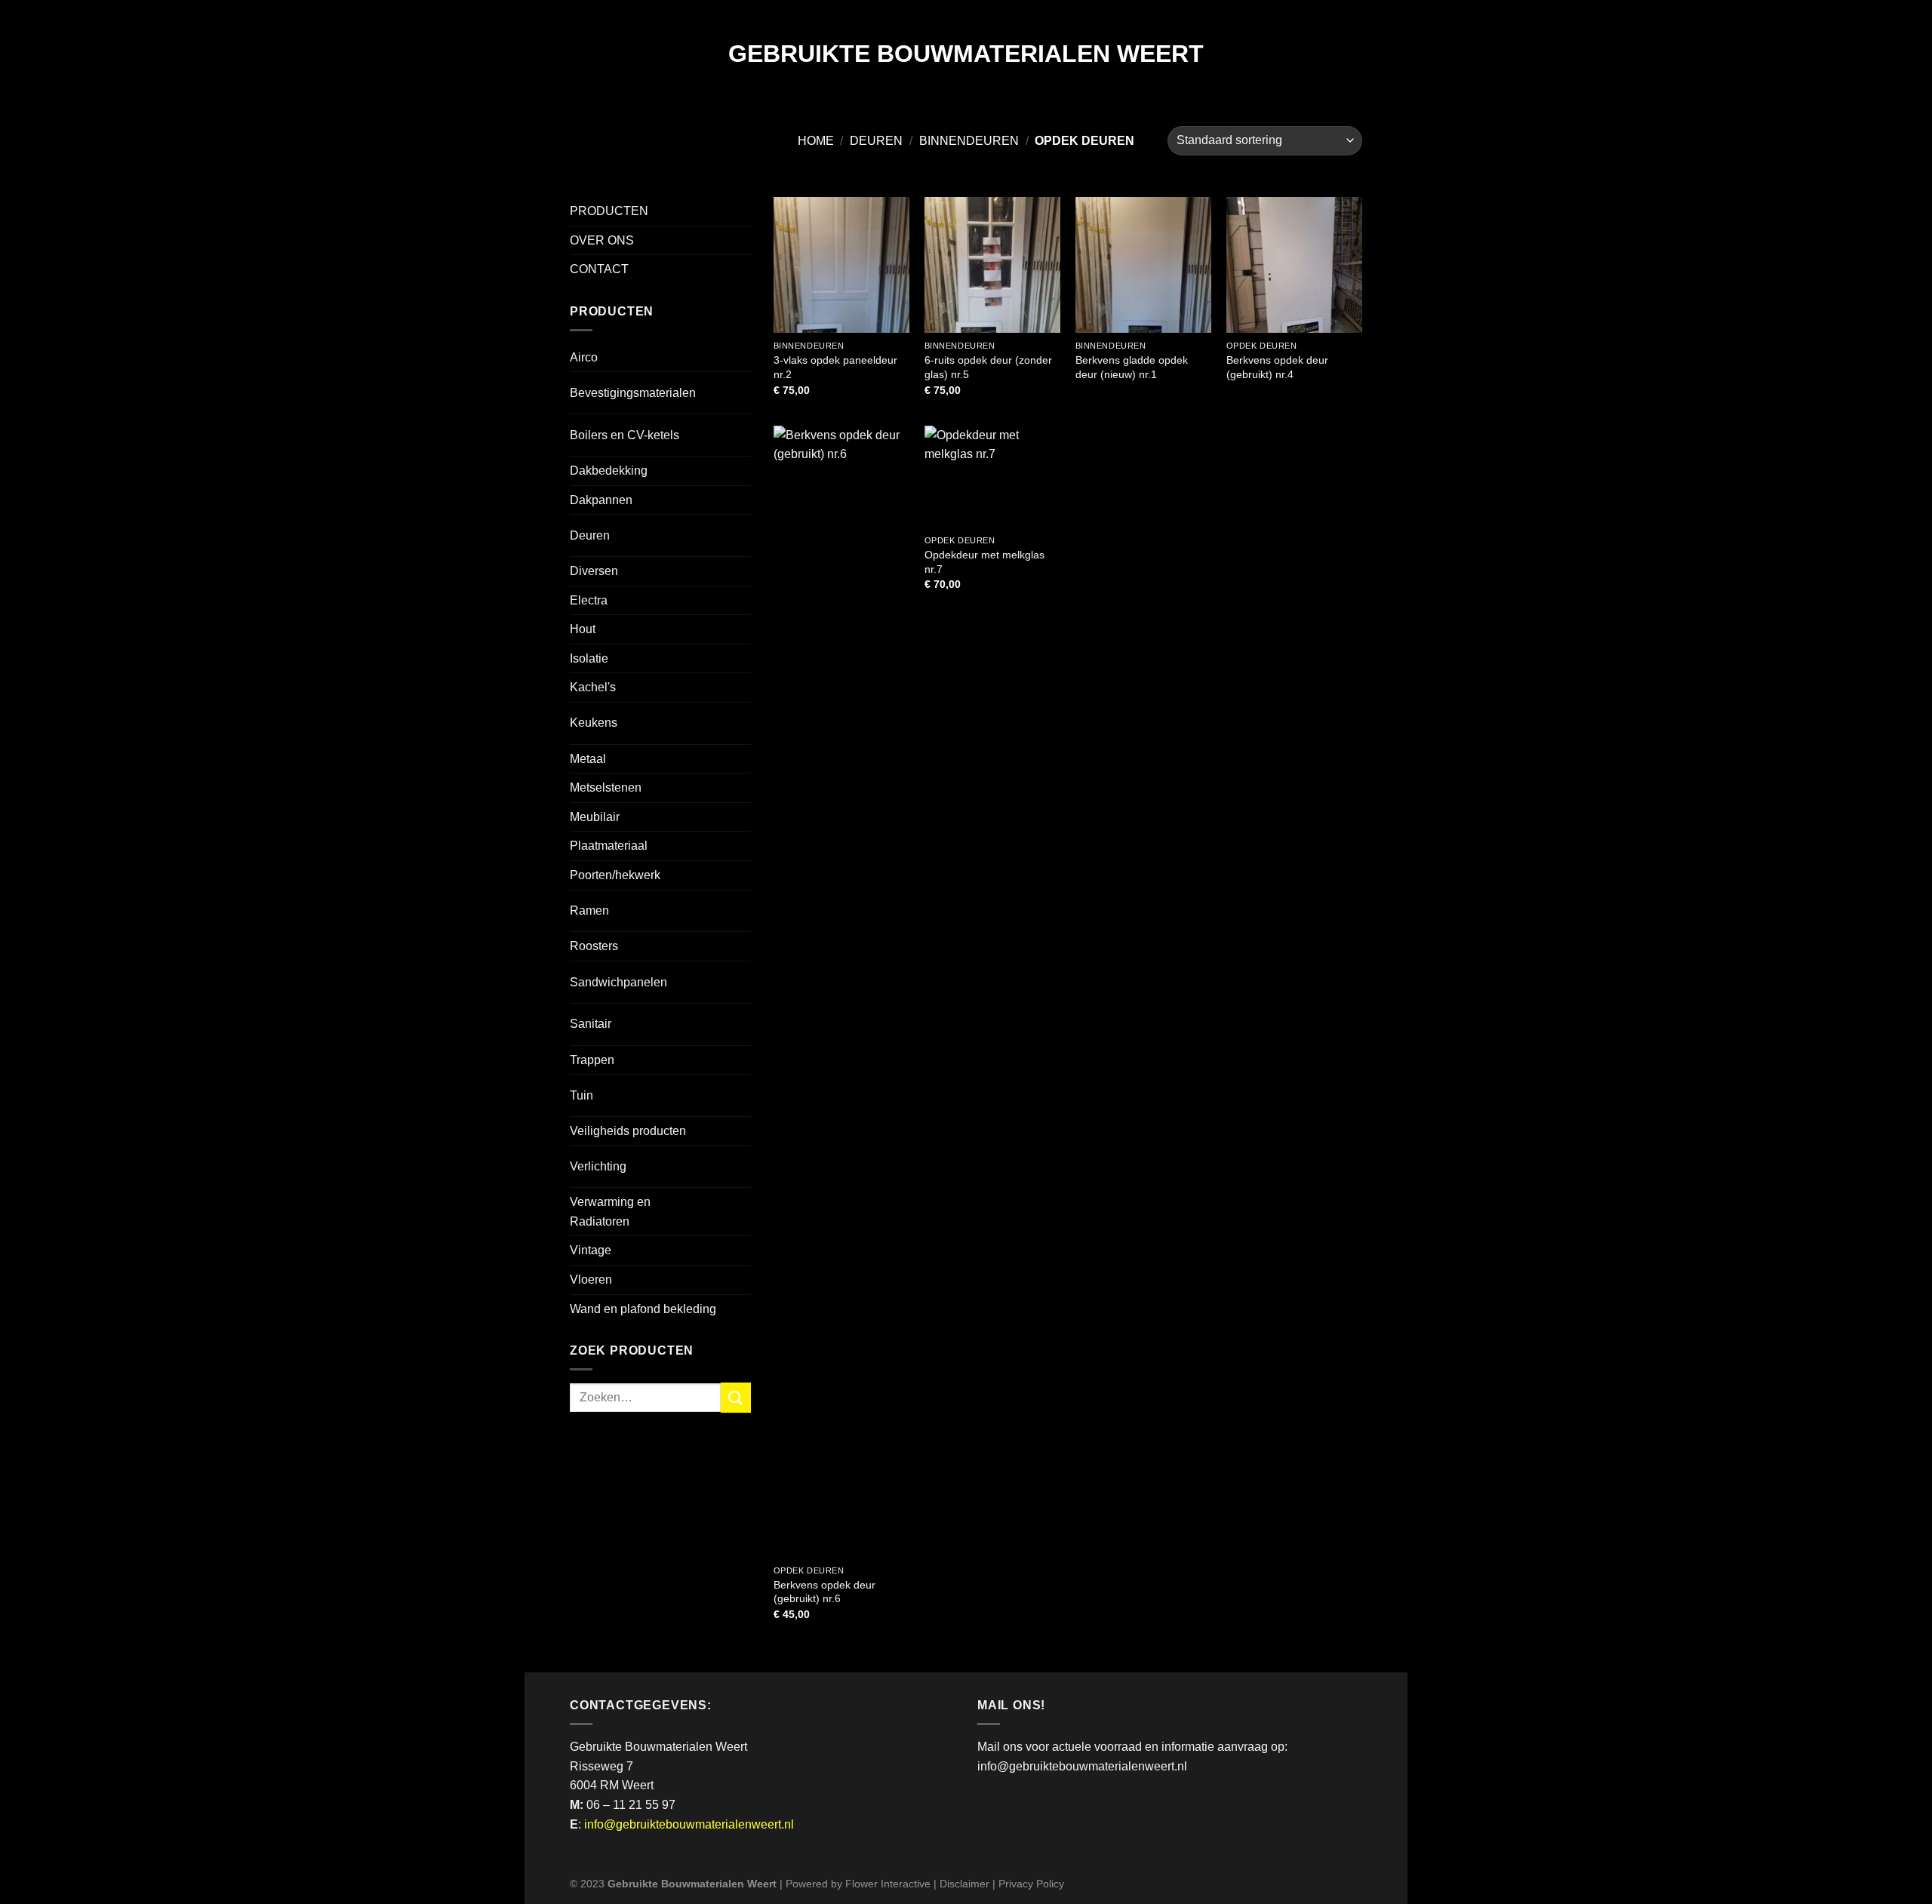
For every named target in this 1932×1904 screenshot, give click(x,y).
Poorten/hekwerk (615, 875)
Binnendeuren (969, 141)
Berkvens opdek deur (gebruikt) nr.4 (1277, 367)
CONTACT (599, 269)
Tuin (581, 1095)
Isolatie (589, 658)
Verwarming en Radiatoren (610, 1212)
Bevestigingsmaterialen (633, 393)
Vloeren (591, 1280)
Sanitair (591, 1024)
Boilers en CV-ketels (625, 435)
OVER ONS (602, 240)
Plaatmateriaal (609, 846)
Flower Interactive (888, 1884)
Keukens (594, 723)
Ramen (589, 910)
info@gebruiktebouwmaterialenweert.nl (689, 1824)
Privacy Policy (1031, 1884)
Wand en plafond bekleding (643, 1309)
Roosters (594, 946)
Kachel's (593, 687)
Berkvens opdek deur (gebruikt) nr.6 (824, 1592)
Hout (583, 629)
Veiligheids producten (628, 1131)
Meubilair (595, 817)
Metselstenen (606, 787)
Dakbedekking (609, 471)
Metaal (588, 759)
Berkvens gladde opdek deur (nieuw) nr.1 (1132, 367)
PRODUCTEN (609, 211)
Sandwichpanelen (618, 982)
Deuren (876, 141)
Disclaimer (964, 1884)
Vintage (591, 1250)
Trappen (592, 1060)
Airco (584, 357)
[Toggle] (724, 387)
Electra (589, 600)
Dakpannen (601, 500)
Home (816, 141)
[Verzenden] (736, 1397)
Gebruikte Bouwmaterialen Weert (966, 54)
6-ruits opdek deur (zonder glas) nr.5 (988, 367)
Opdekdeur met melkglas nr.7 (984, 562)
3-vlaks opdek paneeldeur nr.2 (835, 367)
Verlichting (598, 1166)
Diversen (594, 571)
